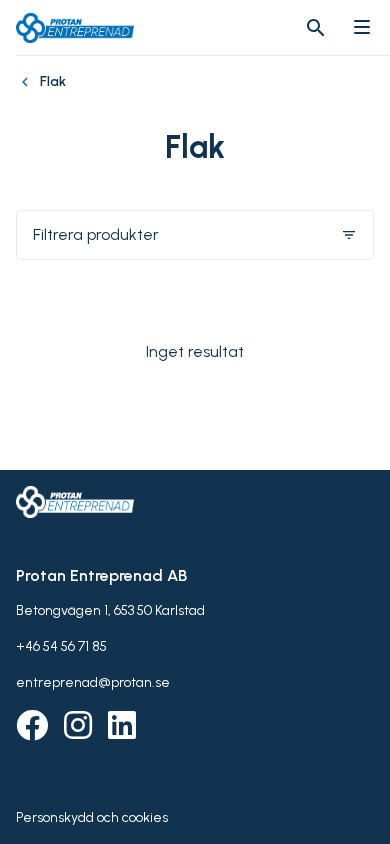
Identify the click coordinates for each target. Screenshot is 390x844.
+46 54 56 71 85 (61, 646)
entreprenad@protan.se (93, 682)
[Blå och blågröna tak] (28, 92)
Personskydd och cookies (92, 817)
